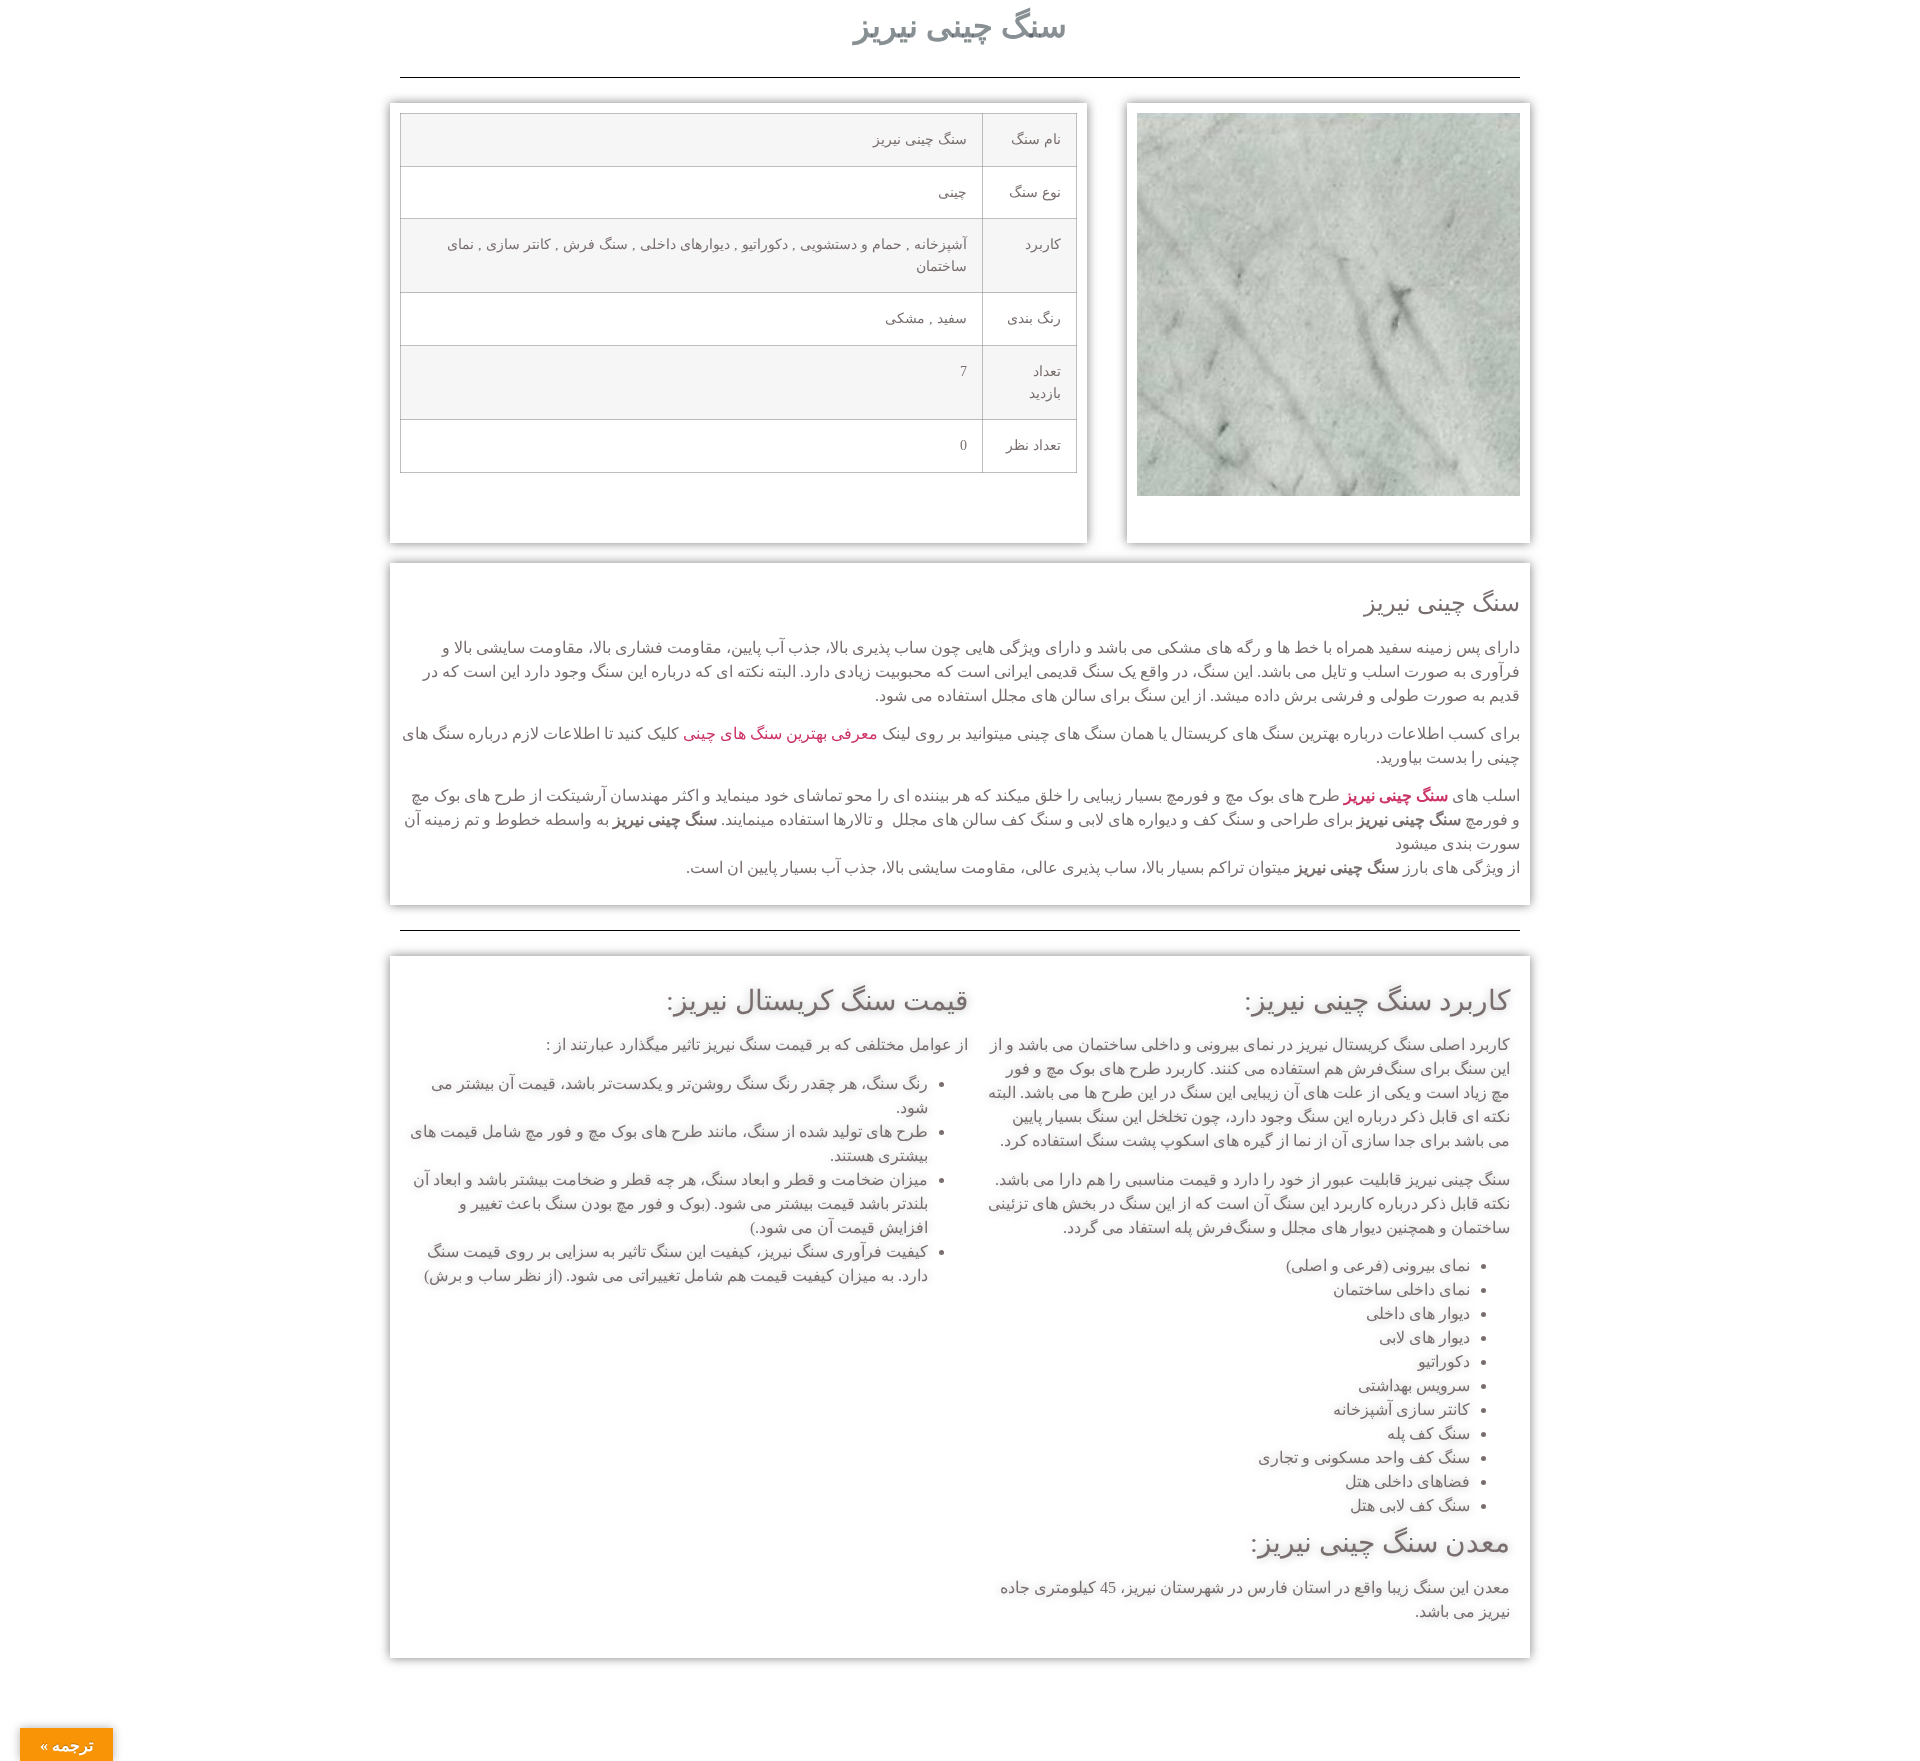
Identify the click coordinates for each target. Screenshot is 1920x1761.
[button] (1156, 308)
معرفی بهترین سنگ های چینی (780, 733)
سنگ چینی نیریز (1396, 795)
